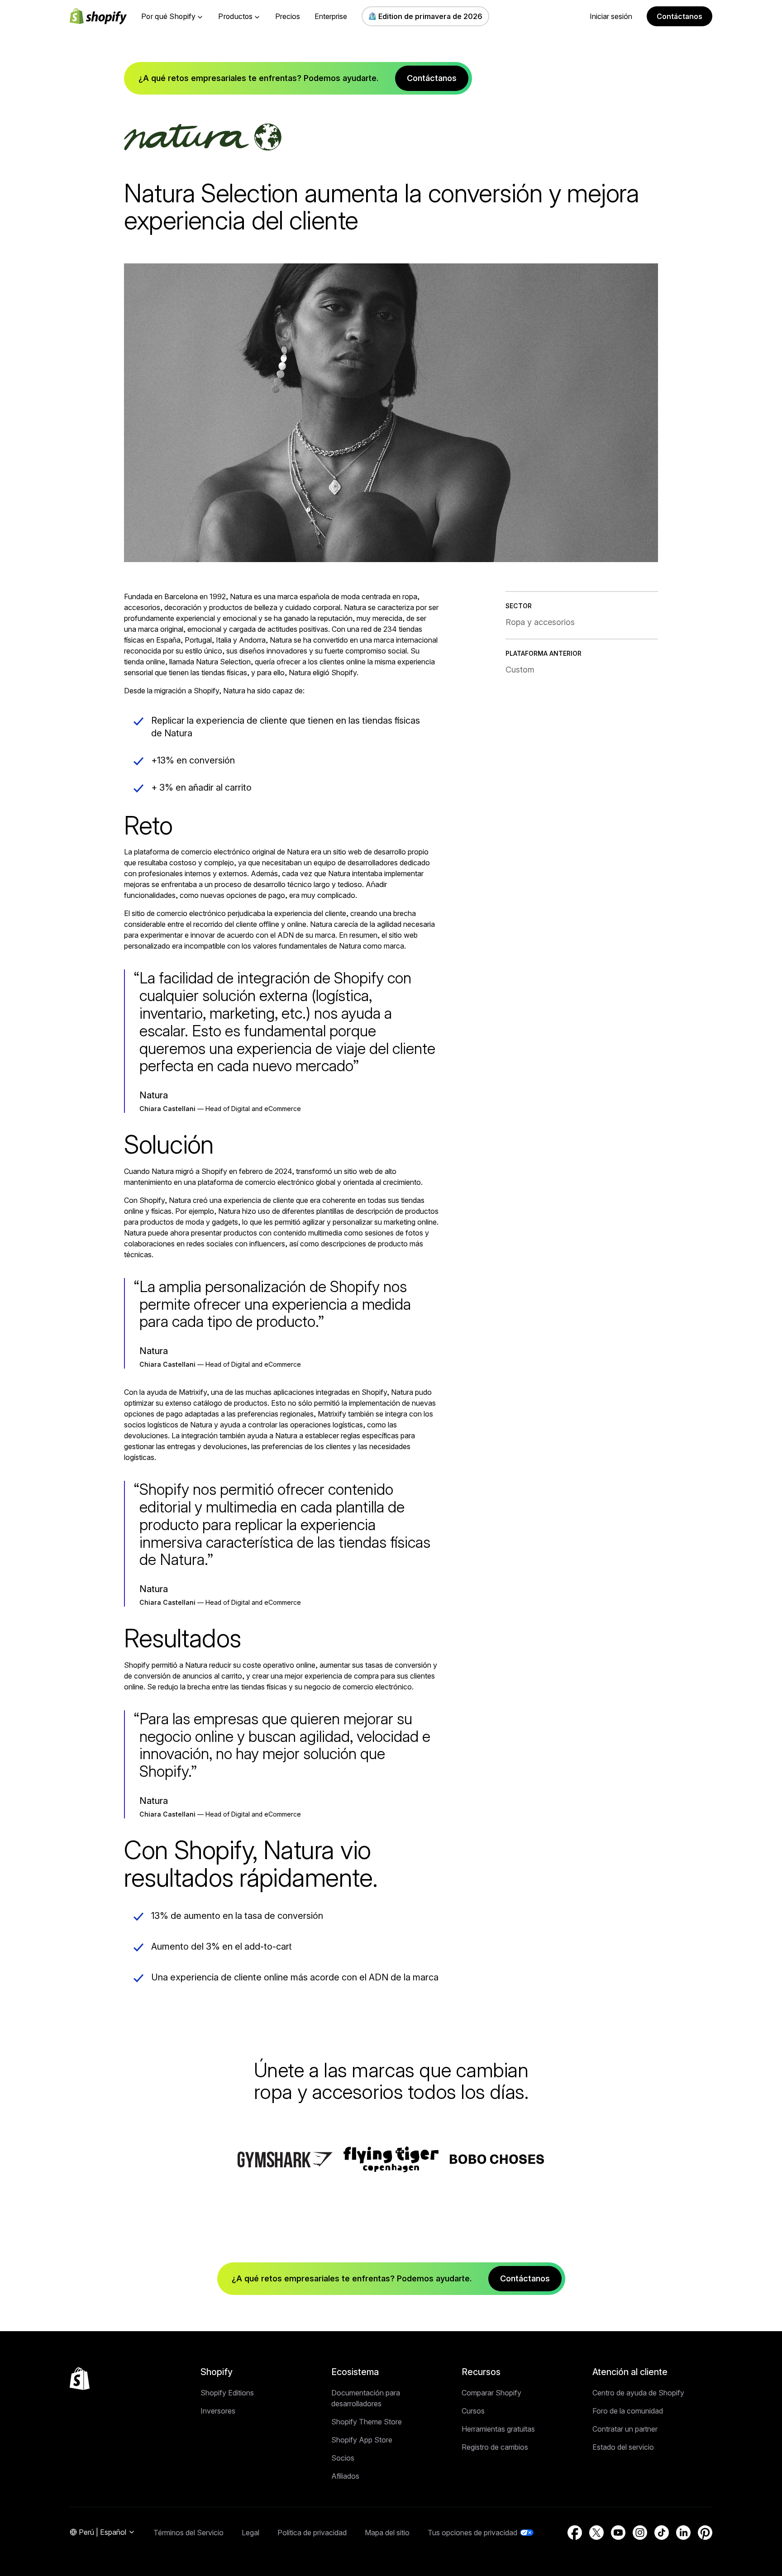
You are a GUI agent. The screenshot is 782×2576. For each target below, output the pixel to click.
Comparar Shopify (491, 2393)
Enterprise (331, 16)
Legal (250, 2533)
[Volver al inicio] (80, 2379)
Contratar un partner (625, 2429)
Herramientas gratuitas (498, 2429)
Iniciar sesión (611, 16)
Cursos (473, 2411)
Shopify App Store (362, 2440)
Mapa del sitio (387, 2533)
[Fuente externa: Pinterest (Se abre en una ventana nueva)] (705, 2533)
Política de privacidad (312, 2533)
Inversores (218, 2411)
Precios (288, 16)
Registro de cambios (495, 2447)
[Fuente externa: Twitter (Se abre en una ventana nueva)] (596, 2533)
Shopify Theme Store (367, 2422)
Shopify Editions (227, 2393)
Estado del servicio (623, 2447)
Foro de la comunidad (628, 2411)
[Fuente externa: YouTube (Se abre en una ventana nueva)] (618, 2533)
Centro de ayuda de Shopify (638, 2393)
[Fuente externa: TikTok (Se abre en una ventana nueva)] (662, 2533)
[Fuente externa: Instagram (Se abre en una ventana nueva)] (640, 2533)
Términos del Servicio (188, 2533)
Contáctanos (679, 16)
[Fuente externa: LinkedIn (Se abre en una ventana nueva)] (683, 2533)
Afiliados (345, 2476)
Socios (343, 2458)
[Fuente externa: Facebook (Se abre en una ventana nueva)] (575, 2533)
